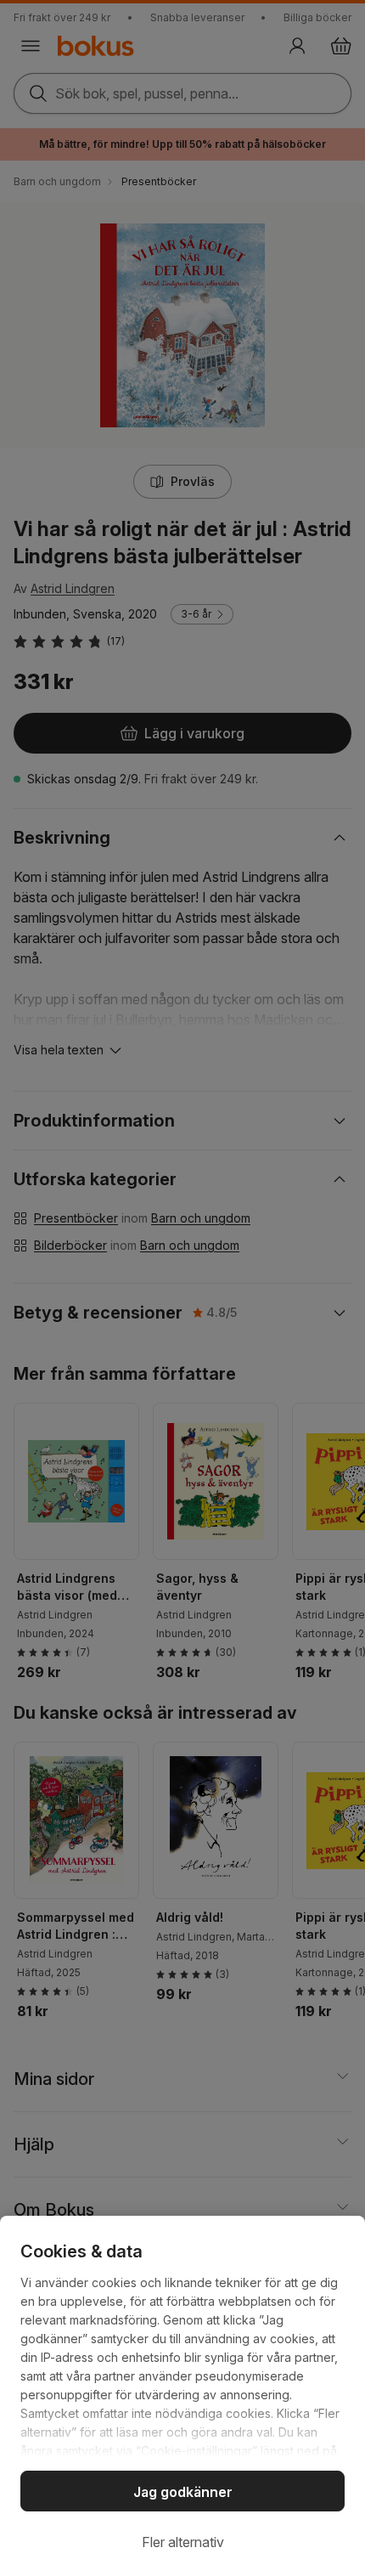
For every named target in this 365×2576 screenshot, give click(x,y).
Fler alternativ (183, 2542)
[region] (182, 2396)
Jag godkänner (183, 2492)
